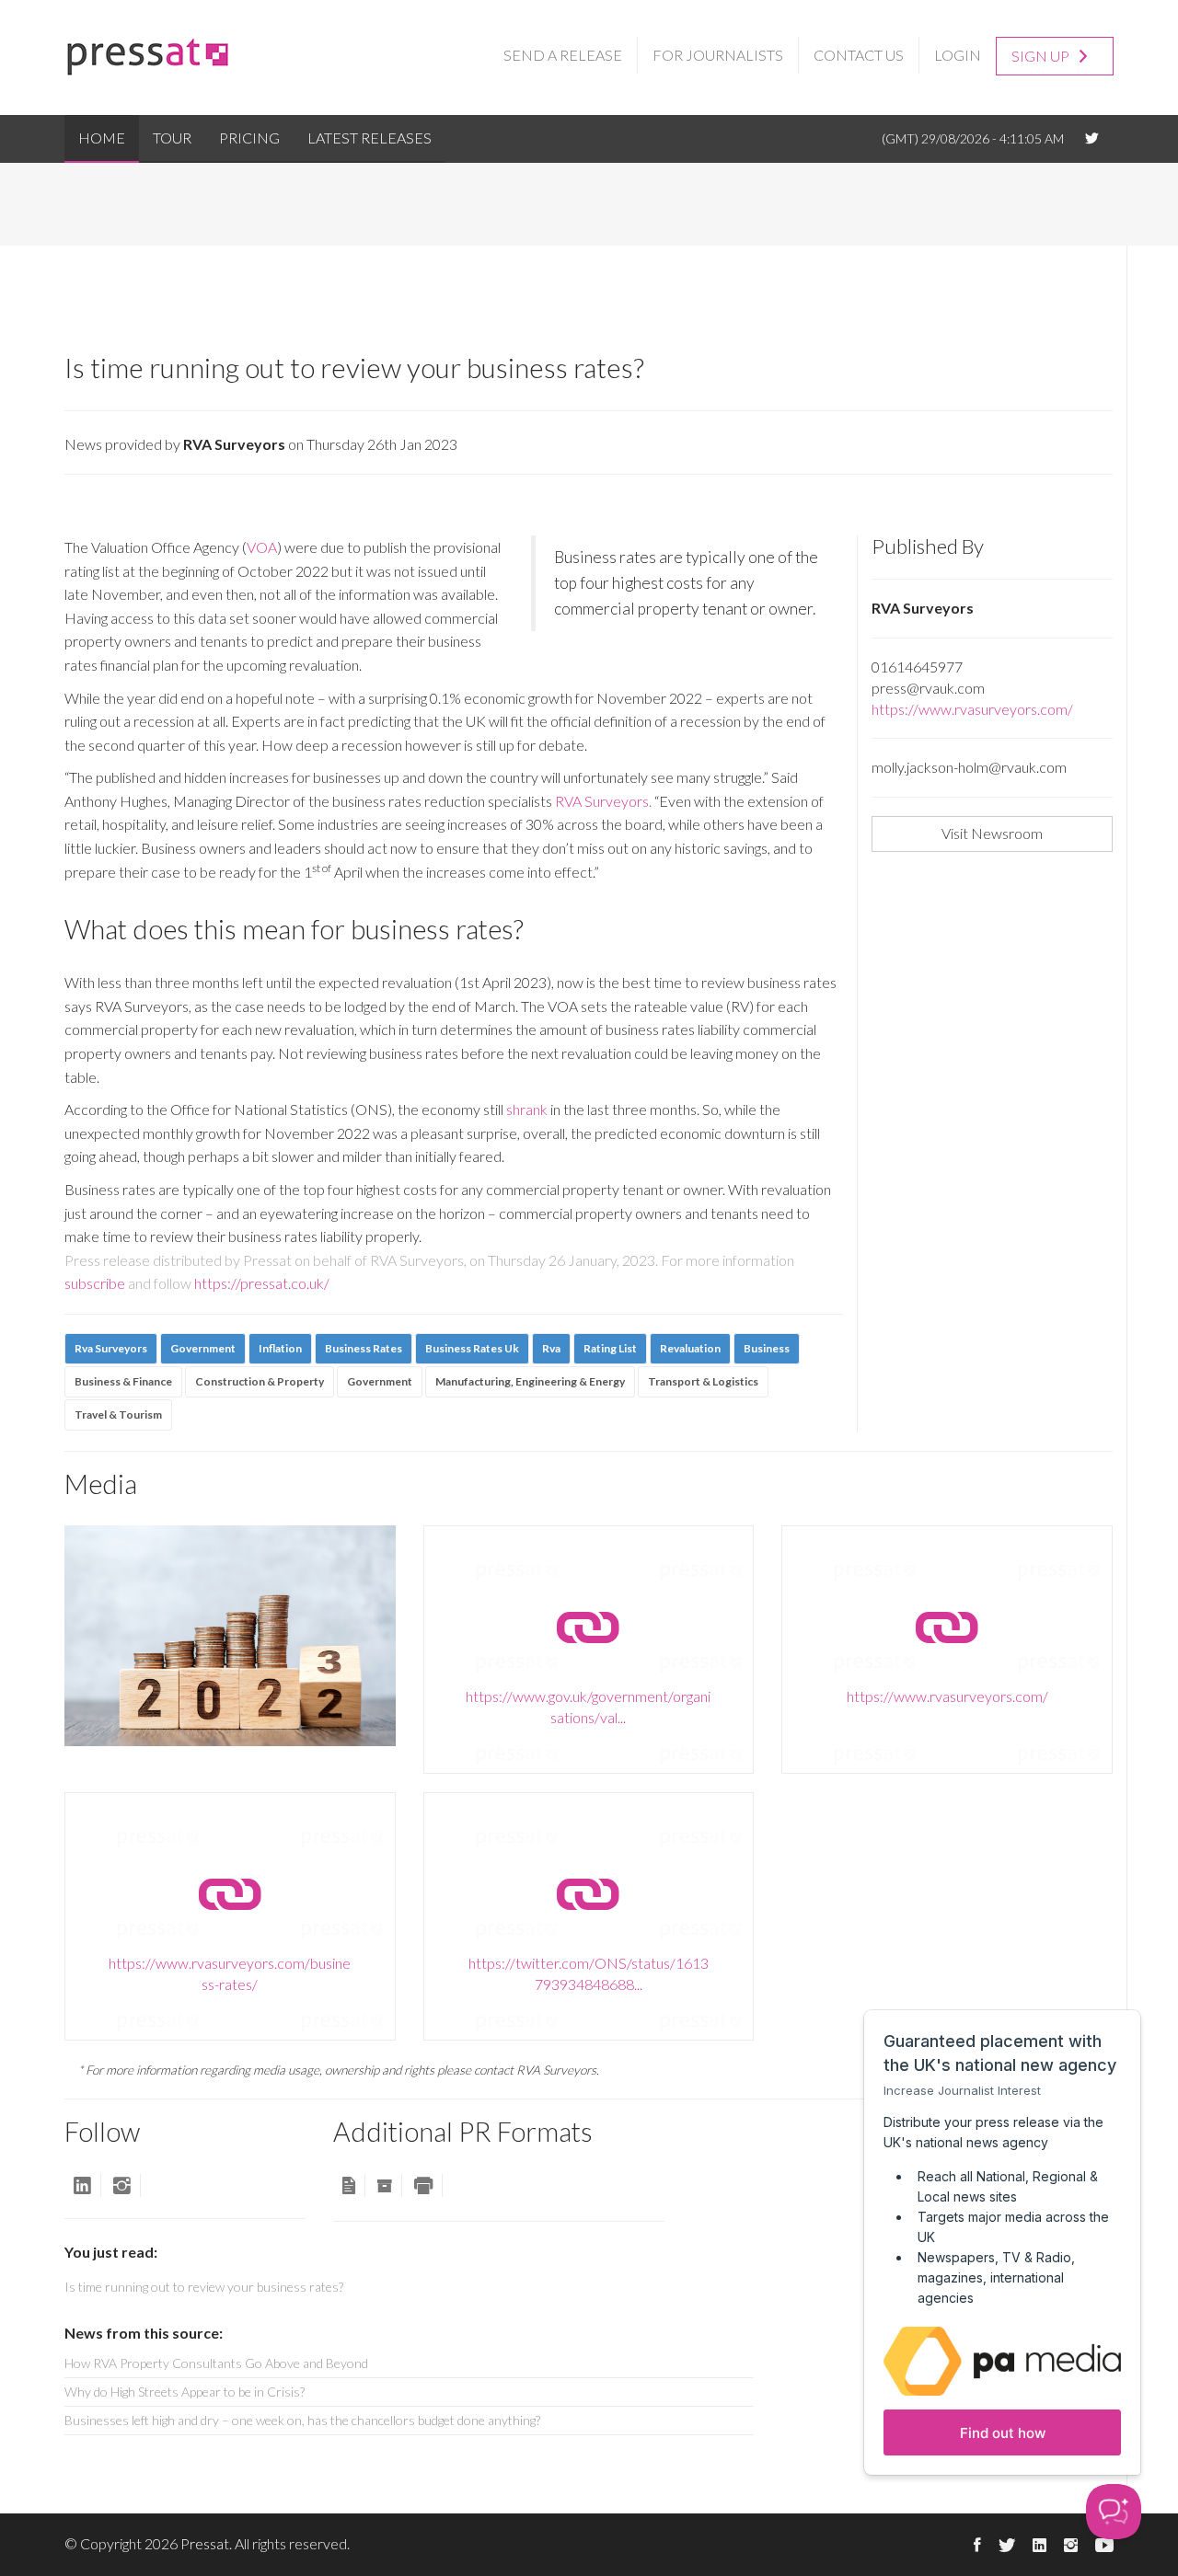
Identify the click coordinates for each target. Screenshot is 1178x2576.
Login (958, 55)
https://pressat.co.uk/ (262, 1283)
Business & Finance (123, 1381)
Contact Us (859, 55)
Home (102, 138)
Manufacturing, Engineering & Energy (530, 1381)
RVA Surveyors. (603, 801)
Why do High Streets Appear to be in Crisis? (185, 2392)
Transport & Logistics (703, 1381)
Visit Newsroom (992, 833)
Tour (172, 138)
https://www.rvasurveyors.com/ (972, 709)
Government (380, 1381)
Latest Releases (370, 138)
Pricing (249, 138)
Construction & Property (260, 1381)
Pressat (205, 2543)
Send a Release (563, 55)
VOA (262, 547)
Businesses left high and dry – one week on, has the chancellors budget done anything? (302, 2420)
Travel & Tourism (118, 1414)
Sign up (1042, 56)
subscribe (95, 1283)
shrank (527, 1109)
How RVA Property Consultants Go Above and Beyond (216, 2363)
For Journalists (718, 55)
